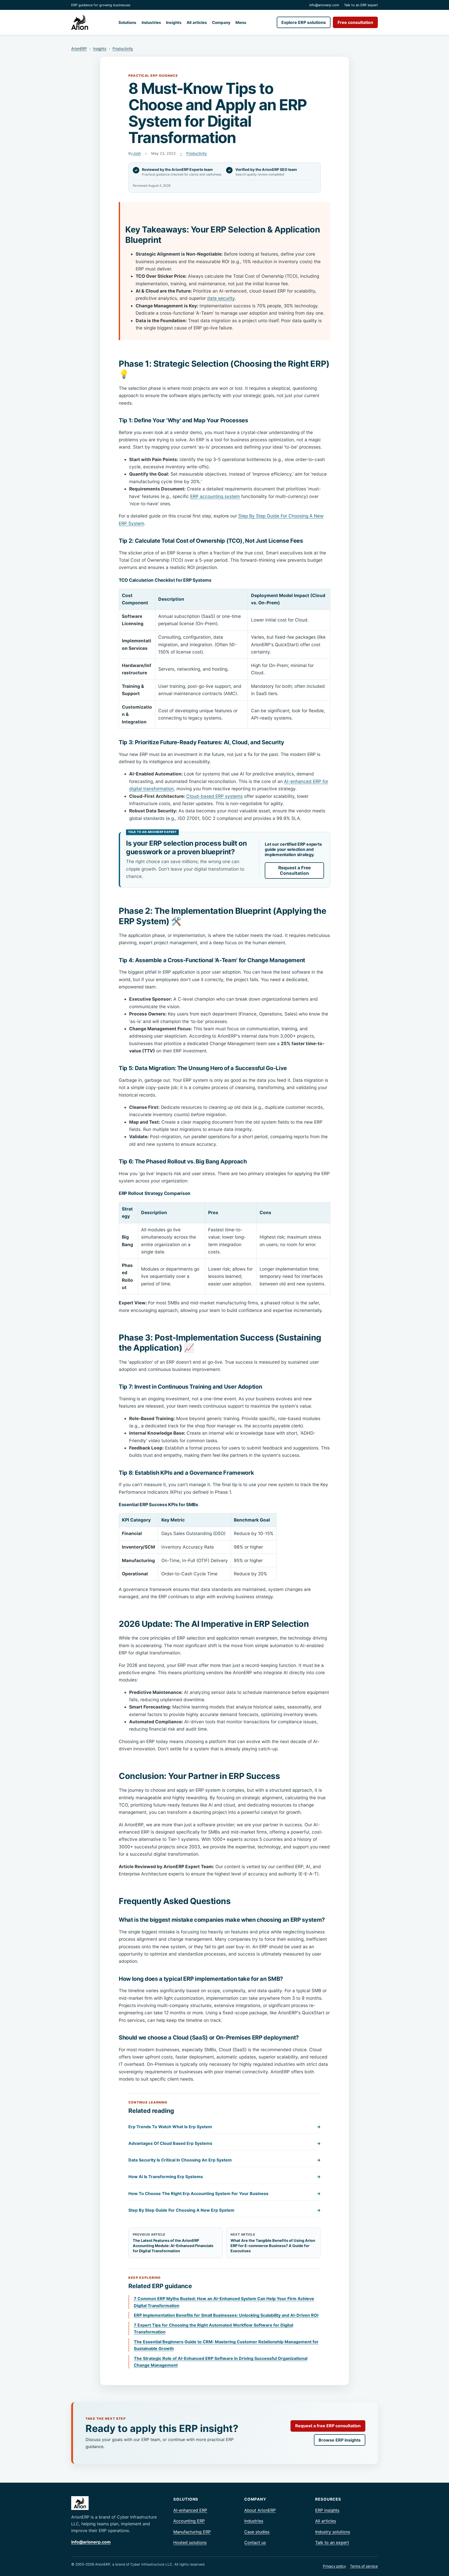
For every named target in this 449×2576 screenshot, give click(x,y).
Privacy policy (334, 2566)
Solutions (127, 22)
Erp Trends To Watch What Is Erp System (224, 2127)
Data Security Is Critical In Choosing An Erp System (224, 2160)
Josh (137, 153)
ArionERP (79, 48)
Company (221, 22)
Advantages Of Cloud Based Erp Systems (224, 2143)
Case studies (257, 2532)
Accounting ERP (189, 2521)
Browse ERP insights (340, 2440)
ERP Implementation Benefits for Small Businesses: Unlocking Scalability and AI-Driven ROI (226, 2315)
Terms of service (364, 2566)
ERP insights (327, 2510)
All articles (197, 22)
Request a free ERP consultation (328, 2426)
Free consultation (355, 22)
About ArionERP (260, 2510)
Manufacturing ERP (192, 2532)
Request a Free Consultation (295, 870)
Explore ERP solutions (304, 22)
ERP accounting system (215, 496)
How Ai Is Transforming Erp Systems (224, 2177)
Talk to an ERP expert (361, 5)
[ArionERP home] (80, 22)
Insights (174, 22)
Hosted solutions (190, 2542)
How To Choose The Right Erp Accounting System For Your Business (224, 2193)
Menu (241, 22)
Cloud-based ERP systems (214, 796)
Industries (151, 22)
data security (221, 298)
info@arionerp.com (324, 5)
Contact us (255, 2542)
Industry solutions (333, 2532)
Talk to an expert (332, 2542)
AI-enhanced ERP (190, 2510)
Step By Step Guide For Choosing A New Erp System (224, 2210)
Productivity (123, 48)
